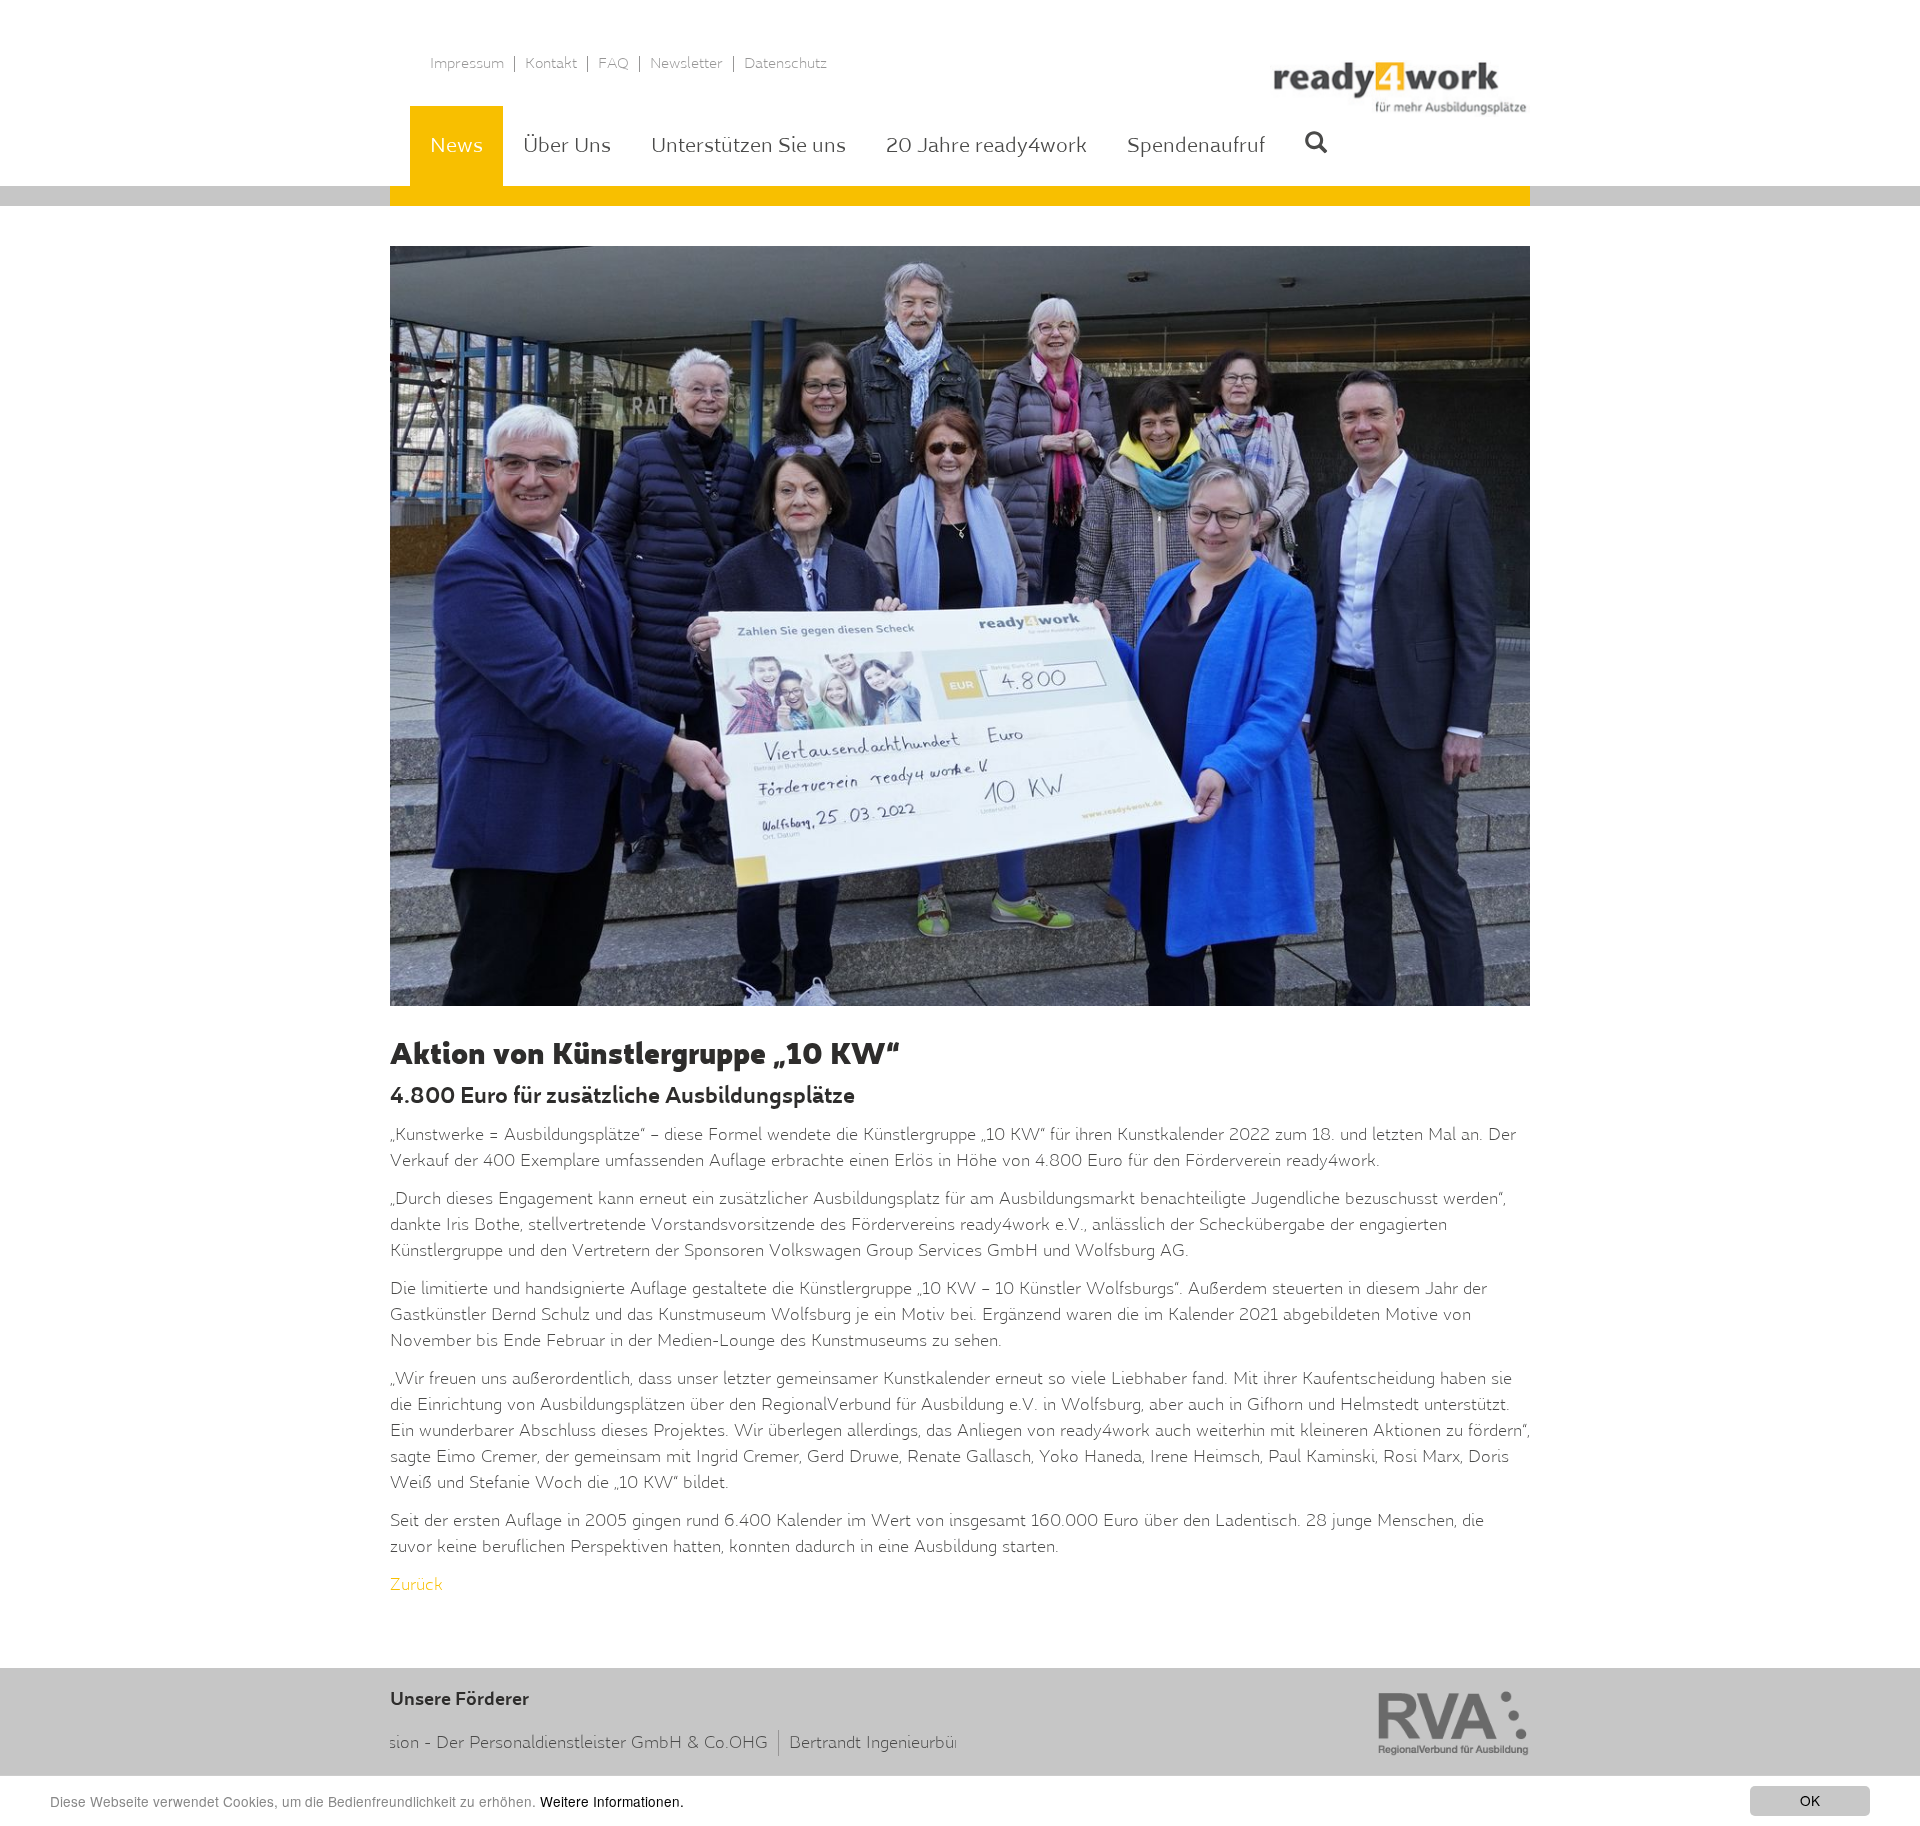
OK (1810, 1800)
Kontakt (551, 64)
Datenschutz (785, 64)
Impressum (467, 64)
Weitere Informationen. (612, 1801)
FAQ (613, 64)
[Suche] (1316, 146)
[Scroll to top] (1853, 1759)
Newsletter (686, 64)
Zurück (416, 1584)
